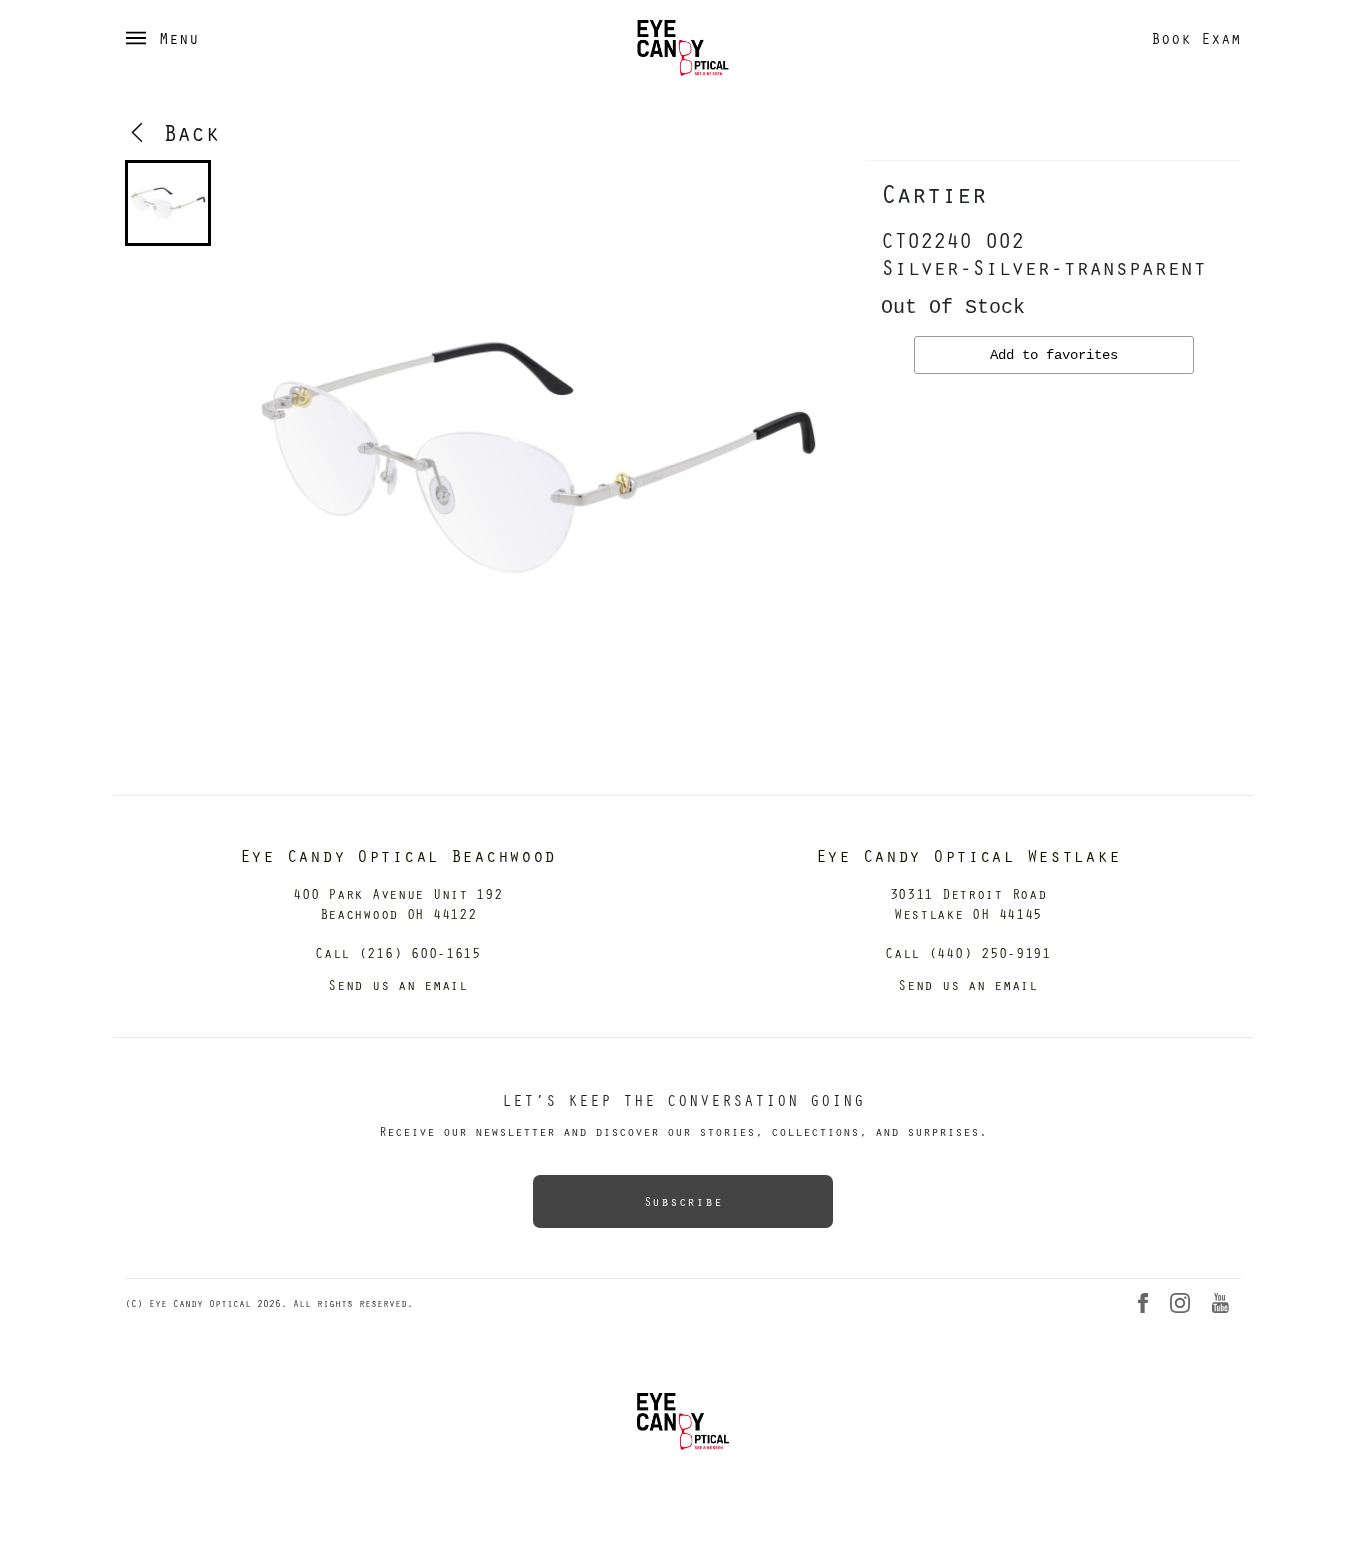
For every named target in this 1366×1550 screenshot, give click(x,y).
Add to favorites (1054, 355)
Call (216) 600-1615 (398, 952)
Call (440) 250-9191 (968, 952)
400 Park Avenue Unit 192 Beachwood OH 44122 (397, 903)
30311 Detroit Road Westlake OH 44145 (968, 903)
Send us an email (398, 984)
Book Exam (1196, 38)
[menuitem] (168, 203)
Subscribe (683, 1201)
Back (184, 132)
